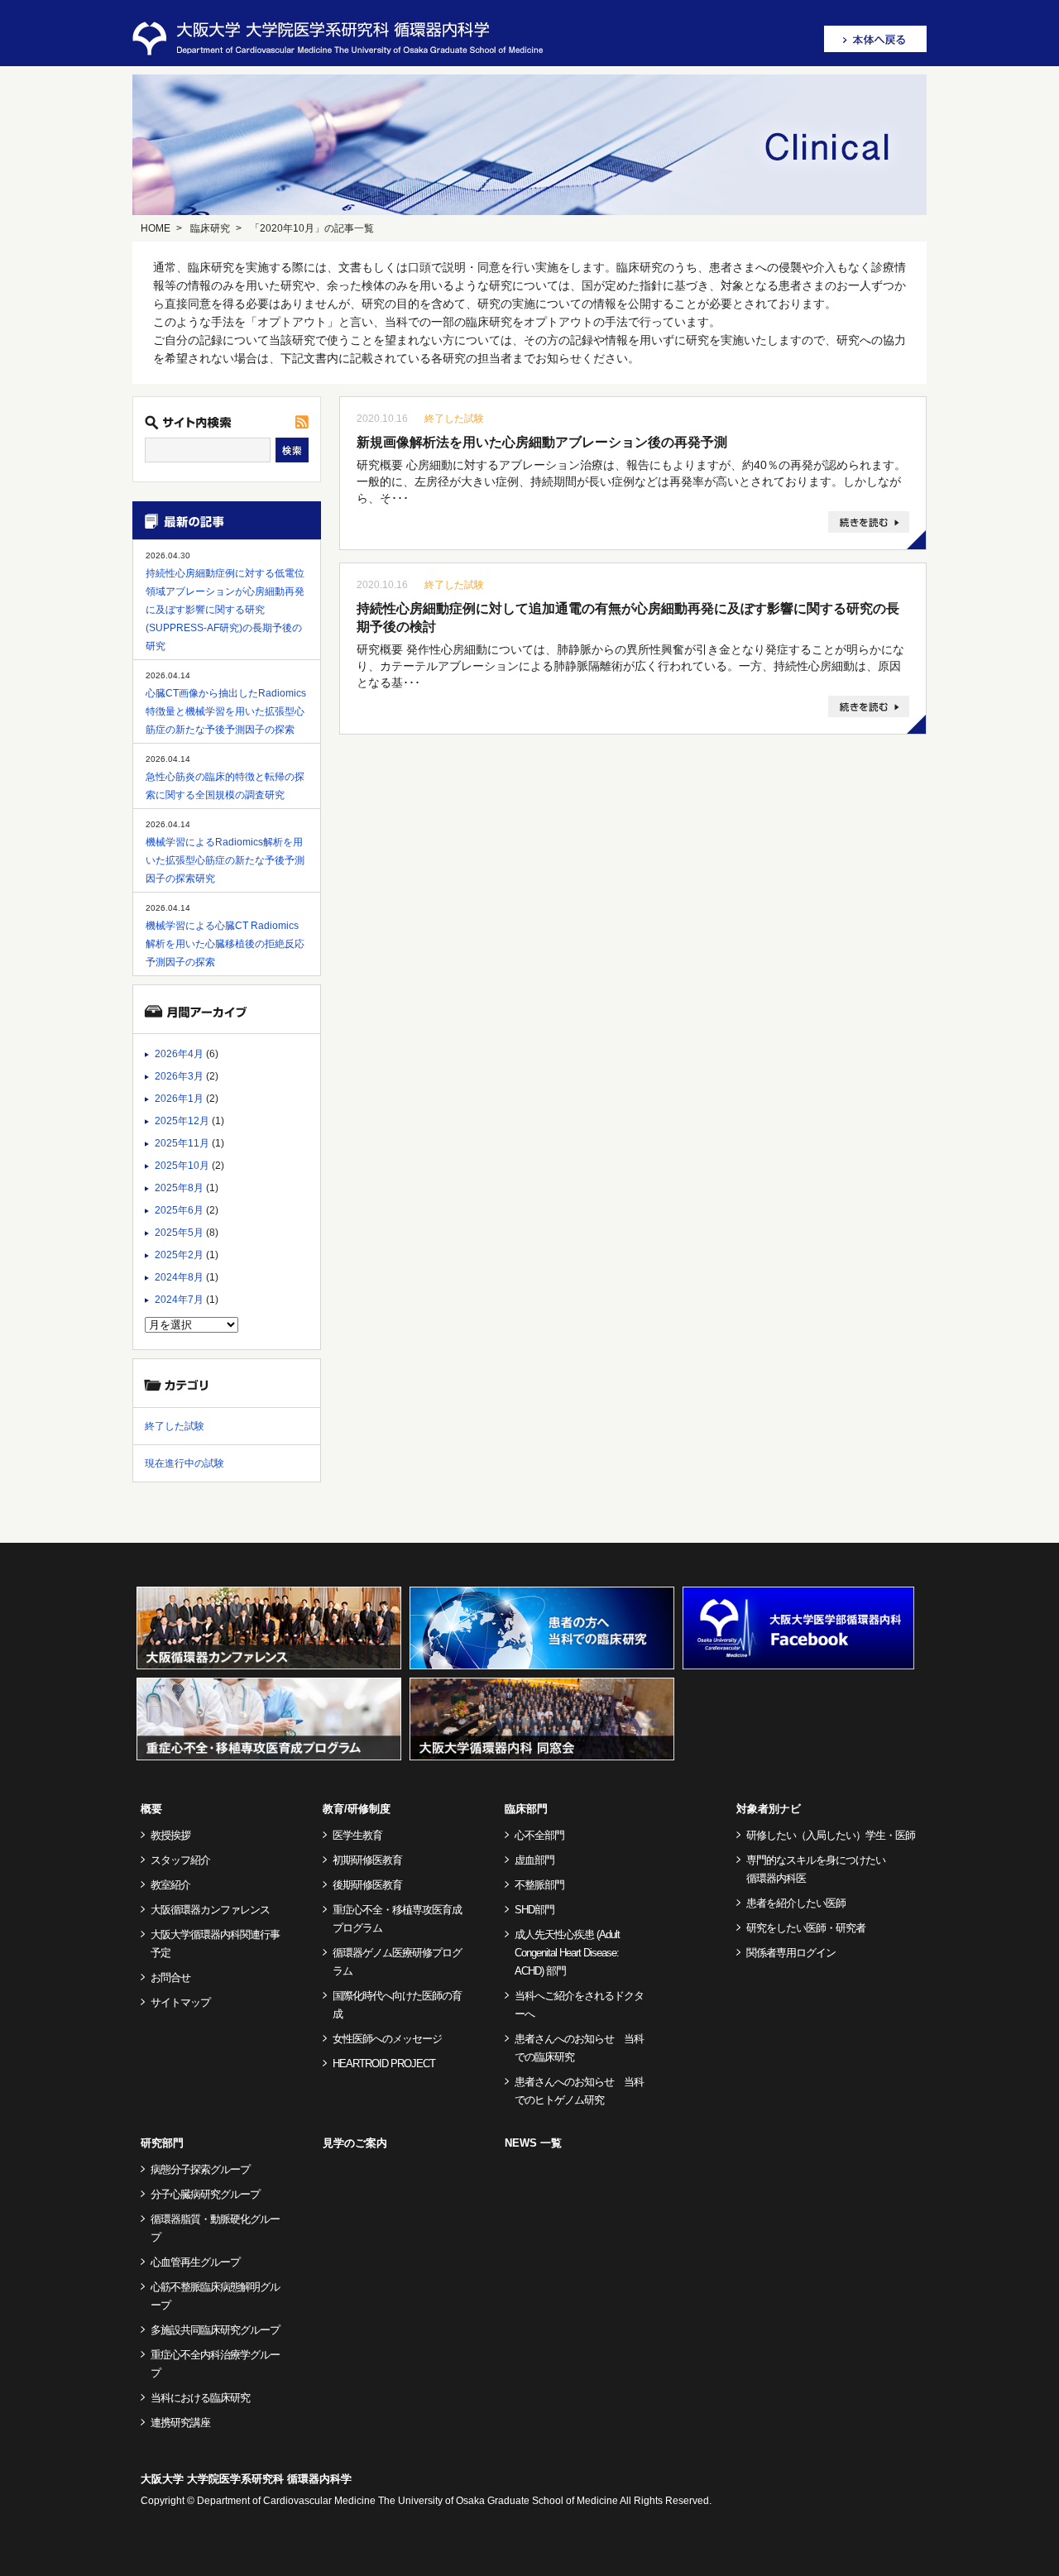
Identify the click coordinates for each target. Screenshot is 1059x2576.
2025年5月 (179, 1233)
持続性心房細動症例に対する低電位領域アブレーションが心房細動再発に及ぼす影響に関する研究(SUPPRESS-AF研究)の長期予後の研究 (225, 610)
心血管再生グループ (195, 2262)
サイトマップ (180, 2002)
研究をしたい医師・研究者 (806, 1928)
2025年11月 (182, 1143)
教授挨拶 (170, 1835)
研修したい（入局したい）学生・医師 (831, 1835)
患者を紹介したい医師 (796, 1903)
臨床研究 (210, 228)
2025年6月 (179, 1210)
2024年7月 (179, 1300)
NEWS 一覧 (533, 2143)
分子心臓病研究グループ (205, 2194)
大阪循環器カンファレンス (210, 1910)
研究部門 (162, 2143)
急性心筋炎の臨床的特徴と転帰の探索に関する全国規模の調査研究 (225, 786)
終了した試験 (454, 419)
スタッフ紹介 (180, 1860)
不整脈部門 (539, 1885)
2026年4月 (179, 1054)
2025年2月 (179, 1255)
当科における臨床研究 (200, 2398)
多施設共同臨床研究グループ (215, 2330)
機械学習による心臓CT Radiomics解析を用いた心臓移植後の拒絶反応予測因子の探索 (225, 944)
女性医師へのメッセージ (387, 2039)
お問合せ (170, 1977)
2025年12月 (182, 1121)
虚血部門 (534, 1860)
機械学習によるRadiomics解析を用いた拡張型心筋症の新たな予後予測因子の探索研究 (225, 860)
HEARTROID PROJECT (384, 2064)
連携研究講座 (180, 2423)
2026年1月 (179, 1099)
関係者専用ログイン (791, 1953)
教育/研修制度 (357, 1809)
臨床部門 (526, 1809)
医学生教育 (357, 1835)
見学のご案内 (355, 2143)
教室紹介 (170, 1885)
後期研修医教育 (367, 1885)
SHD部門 (534, 1910)
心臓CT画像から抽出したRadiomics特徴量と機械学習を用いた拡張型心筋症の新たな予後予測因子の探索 (226, 711)
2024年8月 (179, 1277)
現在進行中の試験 (184, 1463)
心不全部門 (539, 1835)
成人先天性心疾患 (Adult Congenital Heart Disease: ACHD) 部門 (567, 1953)
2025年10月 (182, 1166)
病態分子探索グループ (200, 2169)
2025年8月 (179, 1188)
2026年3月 (179, 1076)
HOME (156, 228)
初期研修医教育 (367, 1860)
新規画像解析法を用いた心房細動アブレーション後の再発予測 (542, 442)
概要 (151, 1809)
